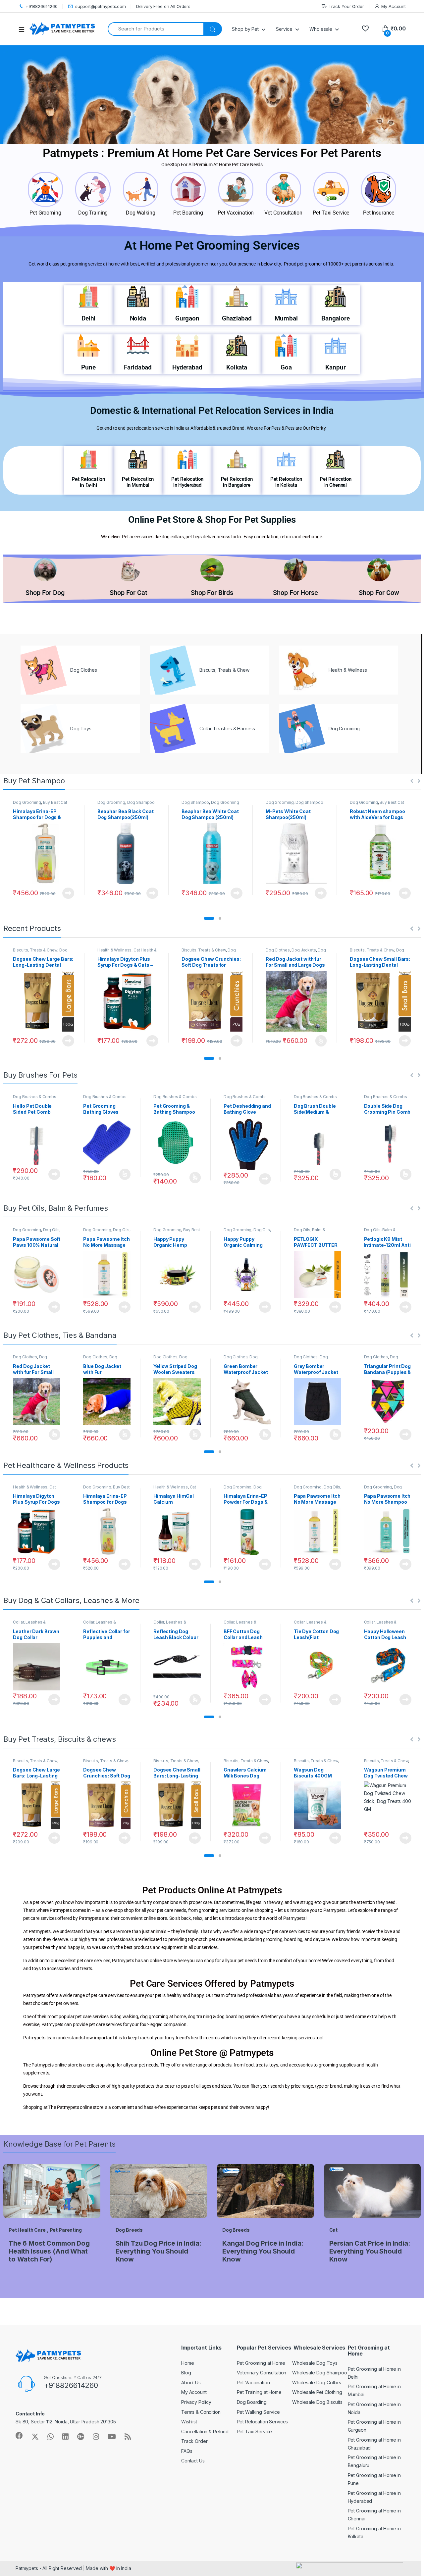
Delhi (88, 318)
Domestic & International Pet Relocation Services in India (212, 411)
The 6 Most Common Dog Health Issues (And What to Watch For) (49, 2251)
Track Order (194, 2441)
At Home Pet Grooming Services (212, 245)
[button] (209, 918)
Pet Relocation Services (263, 2422)
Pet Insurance (379, 213)
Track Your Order (346, 6)
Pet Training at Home (259, 2392)
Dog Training (93, 213)
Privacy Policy (196, 2402)
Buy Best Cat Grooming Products (40, 804)
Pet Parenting (66, 2230)
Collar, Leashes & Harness (29, 1624)
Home (187, 2363)
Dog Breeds (129, 2230)
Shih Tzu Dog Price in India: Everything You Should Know (159, 2251)
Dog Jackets (304, 950)
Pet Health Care (27, 2230)
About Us (191, 2382)
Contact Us (193, 2461)
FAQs (187, 2451)
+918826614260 (42, 6)
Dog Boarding (252, 2402)
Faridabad (138, 367)
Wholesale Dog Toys (315, 2363)
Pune (88, 367)
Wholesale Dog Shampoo (320, 2373)
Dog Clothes (278, 950)
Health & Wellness (115, 950)
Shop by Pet (245, 29)
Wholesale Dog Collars (317, 2382)
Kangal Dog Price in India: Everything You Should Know (263, 2251)
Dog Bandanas (381, 1359)
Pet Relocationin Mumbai (138, 482)
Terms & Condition (201, 2412)
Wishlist (189, 2422)
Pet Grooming (45, 213)
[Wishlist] (365, 29)
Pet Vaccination (236, 213)
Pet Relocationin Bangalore (237, 482)
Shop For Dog (45, 593)
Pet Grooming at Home (261, 2363)
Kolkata (237, 367)
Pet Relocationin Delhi (88, 482)
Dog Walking (140, 213)
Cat (334, 2230)
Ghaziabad (237, 318)
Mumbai (286, 318)
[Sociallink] (19, 2436)
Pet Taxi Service (331, 213)
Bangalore (336, 318)
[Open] (24, 29)
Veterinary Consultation (262, 2373)
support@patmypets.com (101, 6)
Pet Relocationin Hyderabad (187, 482)
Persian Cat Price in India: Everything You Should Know (370, 2251)
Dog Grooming (27, 802)
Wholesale (321, 29)
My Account (394, 6)
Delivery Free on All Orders (163, 6)
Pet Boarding (188, 213)
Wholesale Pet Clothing (317, 2392)
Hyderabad (187, 367)
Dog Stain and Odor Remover (247, 1489)
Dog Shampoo (141, 802)
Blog (186, 2373)
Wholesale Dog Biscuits (317, 2402)
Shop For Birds (212, 593)
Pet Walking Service (258, 2412)
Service (284, 29)
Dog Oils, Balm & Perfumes (37, 1232)
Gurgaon (187, 318)
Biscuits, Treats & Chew (35, 950)
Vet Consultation (283, 213)
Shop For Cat (128, 593)
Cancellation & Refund (205, 2431)
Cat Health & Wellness (34, 1489)
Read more (68, 893)
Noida (138, 318)
